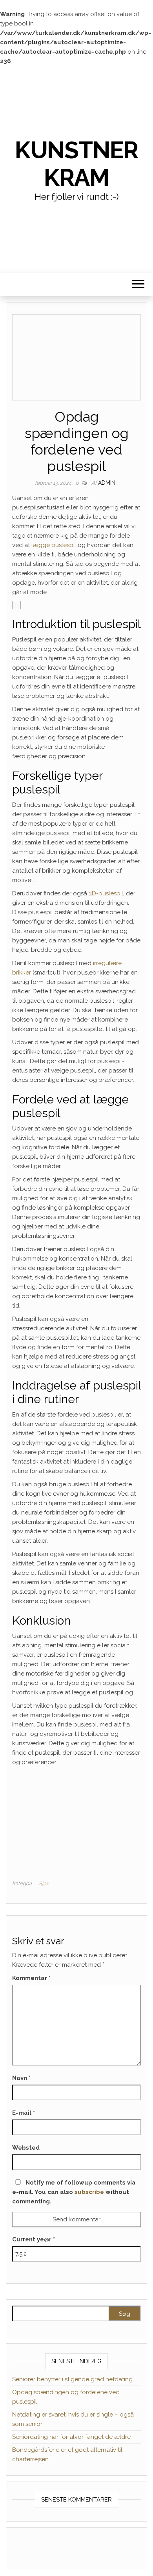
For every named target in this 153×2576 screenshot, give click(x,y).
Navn (21, 2078)
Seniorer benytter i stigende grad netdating (72, 2379)
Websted (26, 2148)
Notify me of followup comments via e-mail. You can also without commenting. (74, 2192)
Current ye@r (34, 2239)
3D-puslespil (106, 893)
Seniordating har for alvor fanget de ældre (71, 2437)
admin (107, 483)
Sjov (44, 1883)
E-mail (24, 2113)
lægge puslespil (54, 545)
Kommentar (31, 1978)
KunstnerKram (76, 164)
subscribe (89, 2192)
